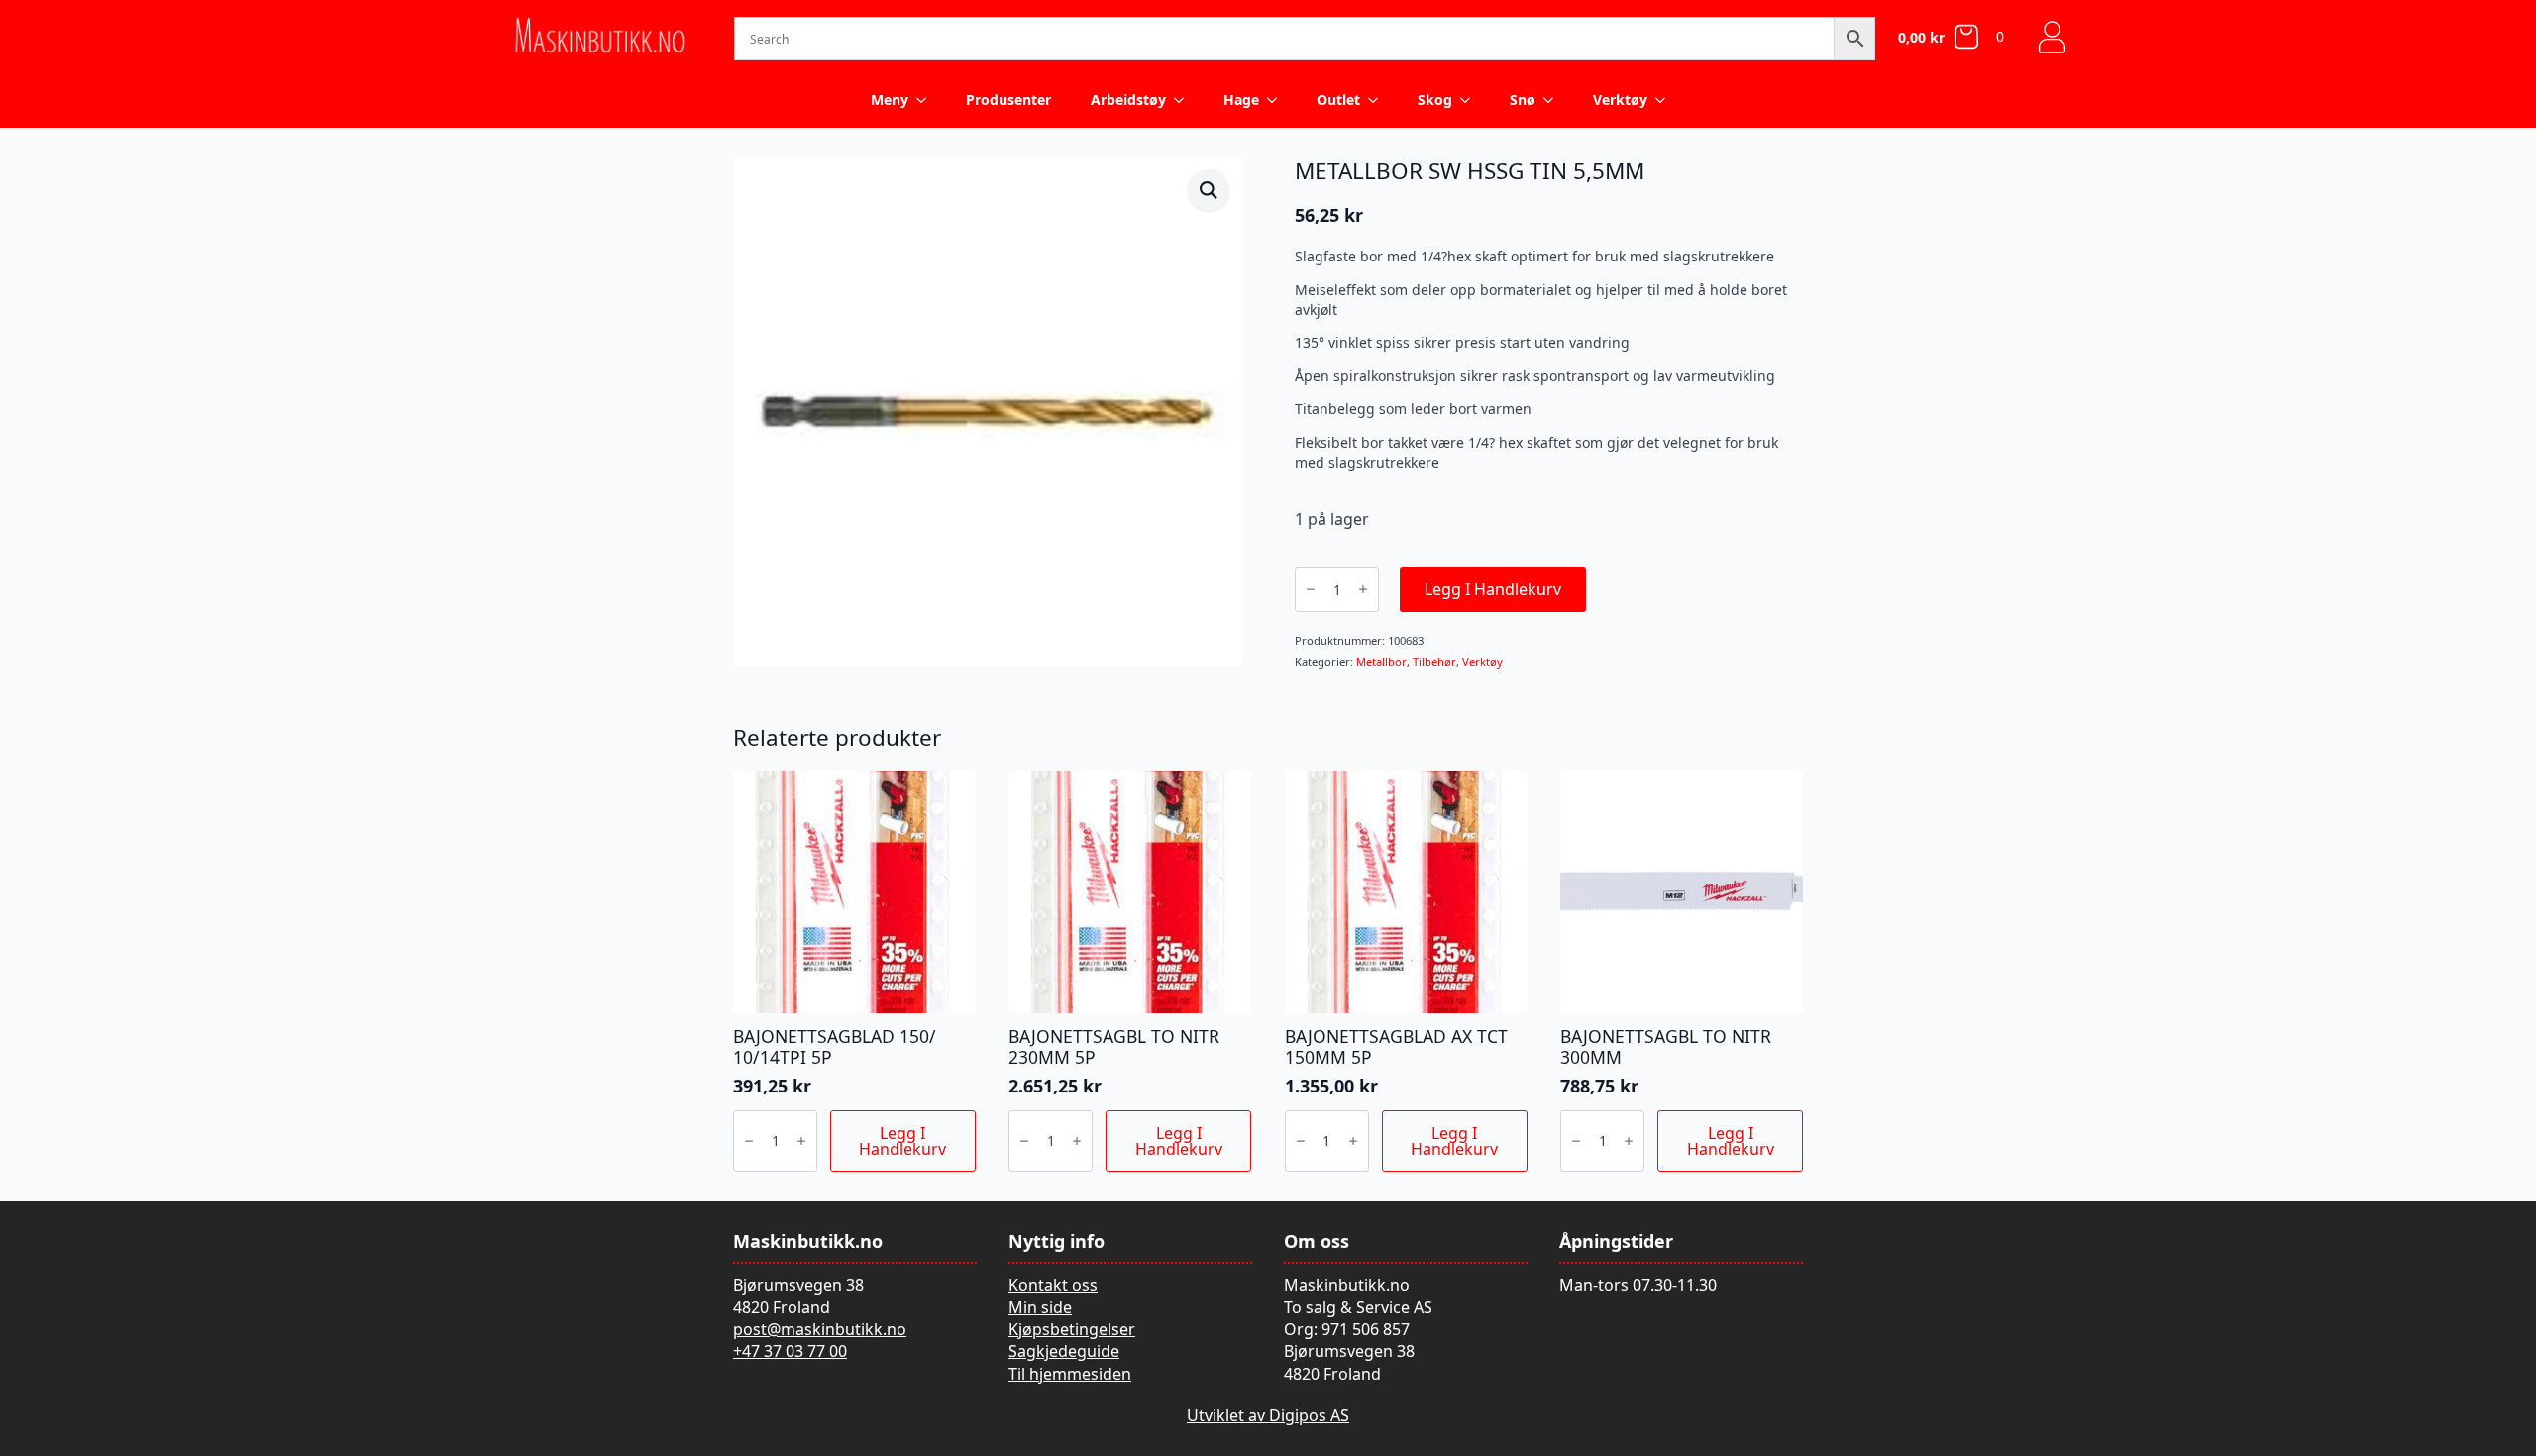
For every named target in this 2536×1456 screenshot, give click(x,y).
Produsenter (1008, 100)
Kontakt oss (1053, 1285)
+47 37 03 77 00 (790, 1351)
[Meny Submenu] (927, 100)
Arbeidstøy (1128, 100)
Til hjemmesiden (1070, 1374)
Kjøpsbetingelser (1072, 1329)
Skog (1435, 100)
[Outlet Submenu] (1379, 100)
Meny (890, 100)
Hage (1241, 100)
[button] (1209, 190)
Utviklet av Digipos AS (1268, 1415)
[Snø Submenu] (1554, 100)
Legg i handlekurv (1493, 589)
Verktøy (1620, 100)
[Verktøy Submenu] (1666, 100)
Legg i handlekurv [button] (902, 1141)
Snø (1523, 100)
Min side (1040, 1307)
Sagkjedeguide (1064, 1351)
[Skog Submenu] (1471, 100)
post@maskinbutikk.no (820, 1329)
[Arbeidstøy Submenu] (1185, 100)
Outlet (1338, 100)
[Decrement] (1311, 589)
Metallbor (1381, 661)
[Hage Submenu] (1278, 100)
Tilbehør (1434, 661)
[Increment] (1363, 589)
